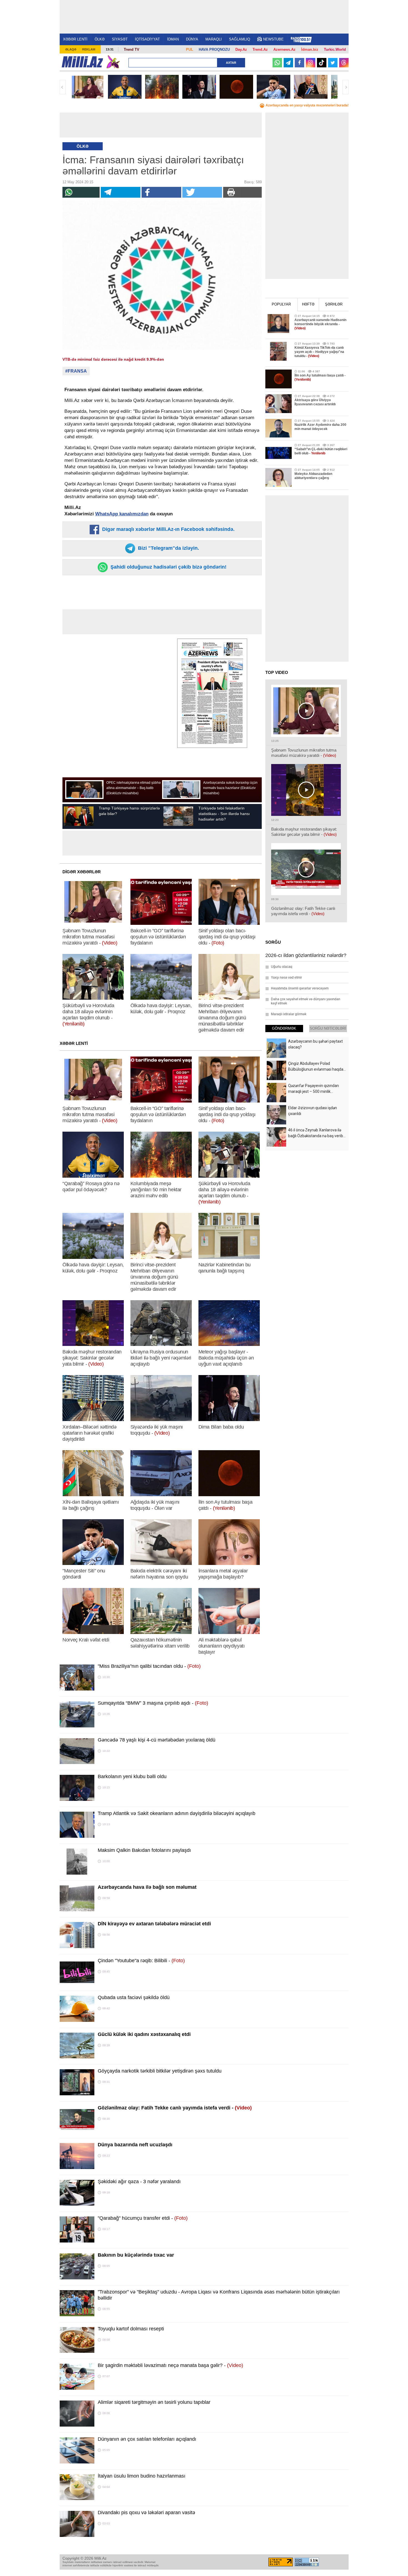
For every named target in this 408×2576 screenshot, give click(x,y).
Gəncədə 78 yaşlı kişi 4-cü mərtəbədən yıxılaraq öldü (157, 1740)
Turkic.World (335, 49)
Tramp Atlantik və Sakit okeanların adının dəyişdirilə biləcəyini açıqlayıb (177, 1813)
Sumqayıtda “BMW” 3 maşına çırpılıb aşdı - (153, 1703)
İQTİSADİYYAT (147, 39)
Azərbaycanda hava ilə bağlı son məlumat (147, 1887)
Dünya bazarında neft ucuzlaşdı (135, 2145)
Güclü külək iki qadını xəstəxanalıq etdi (144, 2034)
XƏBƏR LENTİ (75, 39)
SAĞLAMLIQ (240, 39)
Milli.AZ (82, 62)
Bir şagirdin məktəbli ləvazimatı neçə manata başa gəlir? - (170, 2365)
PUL (190, 49)
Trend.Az (260, 49)
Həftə (308, 304)
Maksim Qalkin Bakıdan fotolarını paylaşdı (144, 1850)
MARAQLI (214, 39)
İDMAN (173, 39)
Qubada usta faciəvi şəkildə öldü (134, 1997)
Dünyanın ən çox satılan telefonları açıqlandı (147, 2439)
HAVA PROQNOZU (214, 49)
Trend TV (132, 49)
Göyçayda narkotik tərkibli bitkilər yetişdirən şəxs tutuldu (160, 2071)
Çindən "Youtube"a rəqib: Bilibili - (141, 1961)
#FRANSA (76, 371)
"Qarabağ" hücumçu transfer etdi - (143, 2218)
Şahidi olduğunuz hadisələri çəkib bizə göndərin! (168, 567)
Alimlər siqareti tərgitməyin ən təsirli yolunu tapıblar (154, 2402)
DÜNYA (192, 39)
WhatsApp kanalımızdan (122, 514)
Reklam (89, 49)
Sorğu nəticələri (328, 1028)
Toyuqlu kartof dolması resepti (131, 2329)
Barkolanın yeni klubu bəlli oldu (132, 1776)
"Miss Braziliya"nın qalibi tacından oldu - (149, 1666)
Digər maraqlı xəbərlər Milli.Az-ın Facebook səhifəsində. (168, 529)
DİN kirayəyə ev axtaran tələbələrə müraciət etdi (154, 1924)
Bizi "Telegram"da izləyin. (168, 548)
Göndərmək (284, 1028)
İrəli (346, 87)
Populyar (281, 304)
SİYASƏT (120, 39)
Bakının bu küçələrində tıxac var (136, 2255)
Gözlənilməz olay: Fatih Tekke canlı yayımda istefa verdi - (175, 2108)
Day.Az (241, 49)
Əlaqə (71, 49)
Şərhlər (334, 304)
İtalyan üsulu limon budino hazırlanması (142, 2476)
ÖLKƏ (100, 39)
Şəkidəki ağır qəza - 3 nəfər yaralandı (139, 2182)
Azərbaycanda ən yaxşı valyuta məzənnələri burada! (307, 105)
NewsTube (273, 39)
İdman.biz (310, 49)
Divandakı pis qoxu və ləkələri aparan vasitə (146, 2513)
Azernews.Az (284, 49)
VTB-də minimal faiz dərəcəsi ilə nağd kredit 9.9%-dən (113, 359)
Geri (63, 87)
